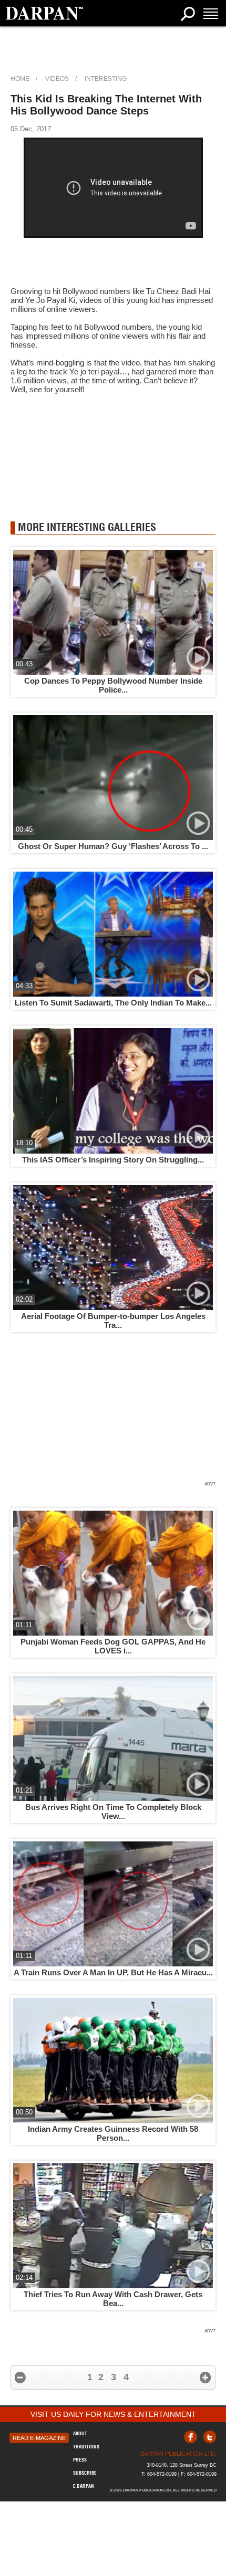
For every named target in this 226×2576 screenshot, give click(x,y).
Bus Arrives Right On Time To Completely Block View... (113, 1811)
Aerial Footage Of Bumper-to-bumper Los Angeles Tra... (113, 1321)
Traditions (86, 2447)
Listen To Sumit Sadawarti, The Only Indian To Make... (113, 1003)
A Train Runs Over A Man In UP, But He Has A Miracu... (113, 1972)
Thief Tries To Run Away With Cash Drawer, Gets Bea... (113, 2299)
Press (80, 2460)
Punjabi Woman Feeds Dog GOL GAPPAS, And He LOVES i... (113, 1646)
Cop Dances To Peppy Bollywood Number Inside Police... (113, 685)
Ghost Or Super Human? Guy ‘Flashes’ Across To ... (113, 846)
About (80, 2433)
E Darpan (84, 2486)
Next (206, 2378)
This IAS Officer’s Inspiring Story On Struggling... (113, 1160)
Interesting (106, 79)
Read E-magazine (39, 2438)
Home (20, 79)
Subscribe (85, 2473)
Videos (57, 79)
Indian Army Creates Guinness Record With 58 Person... (113, 2133)
